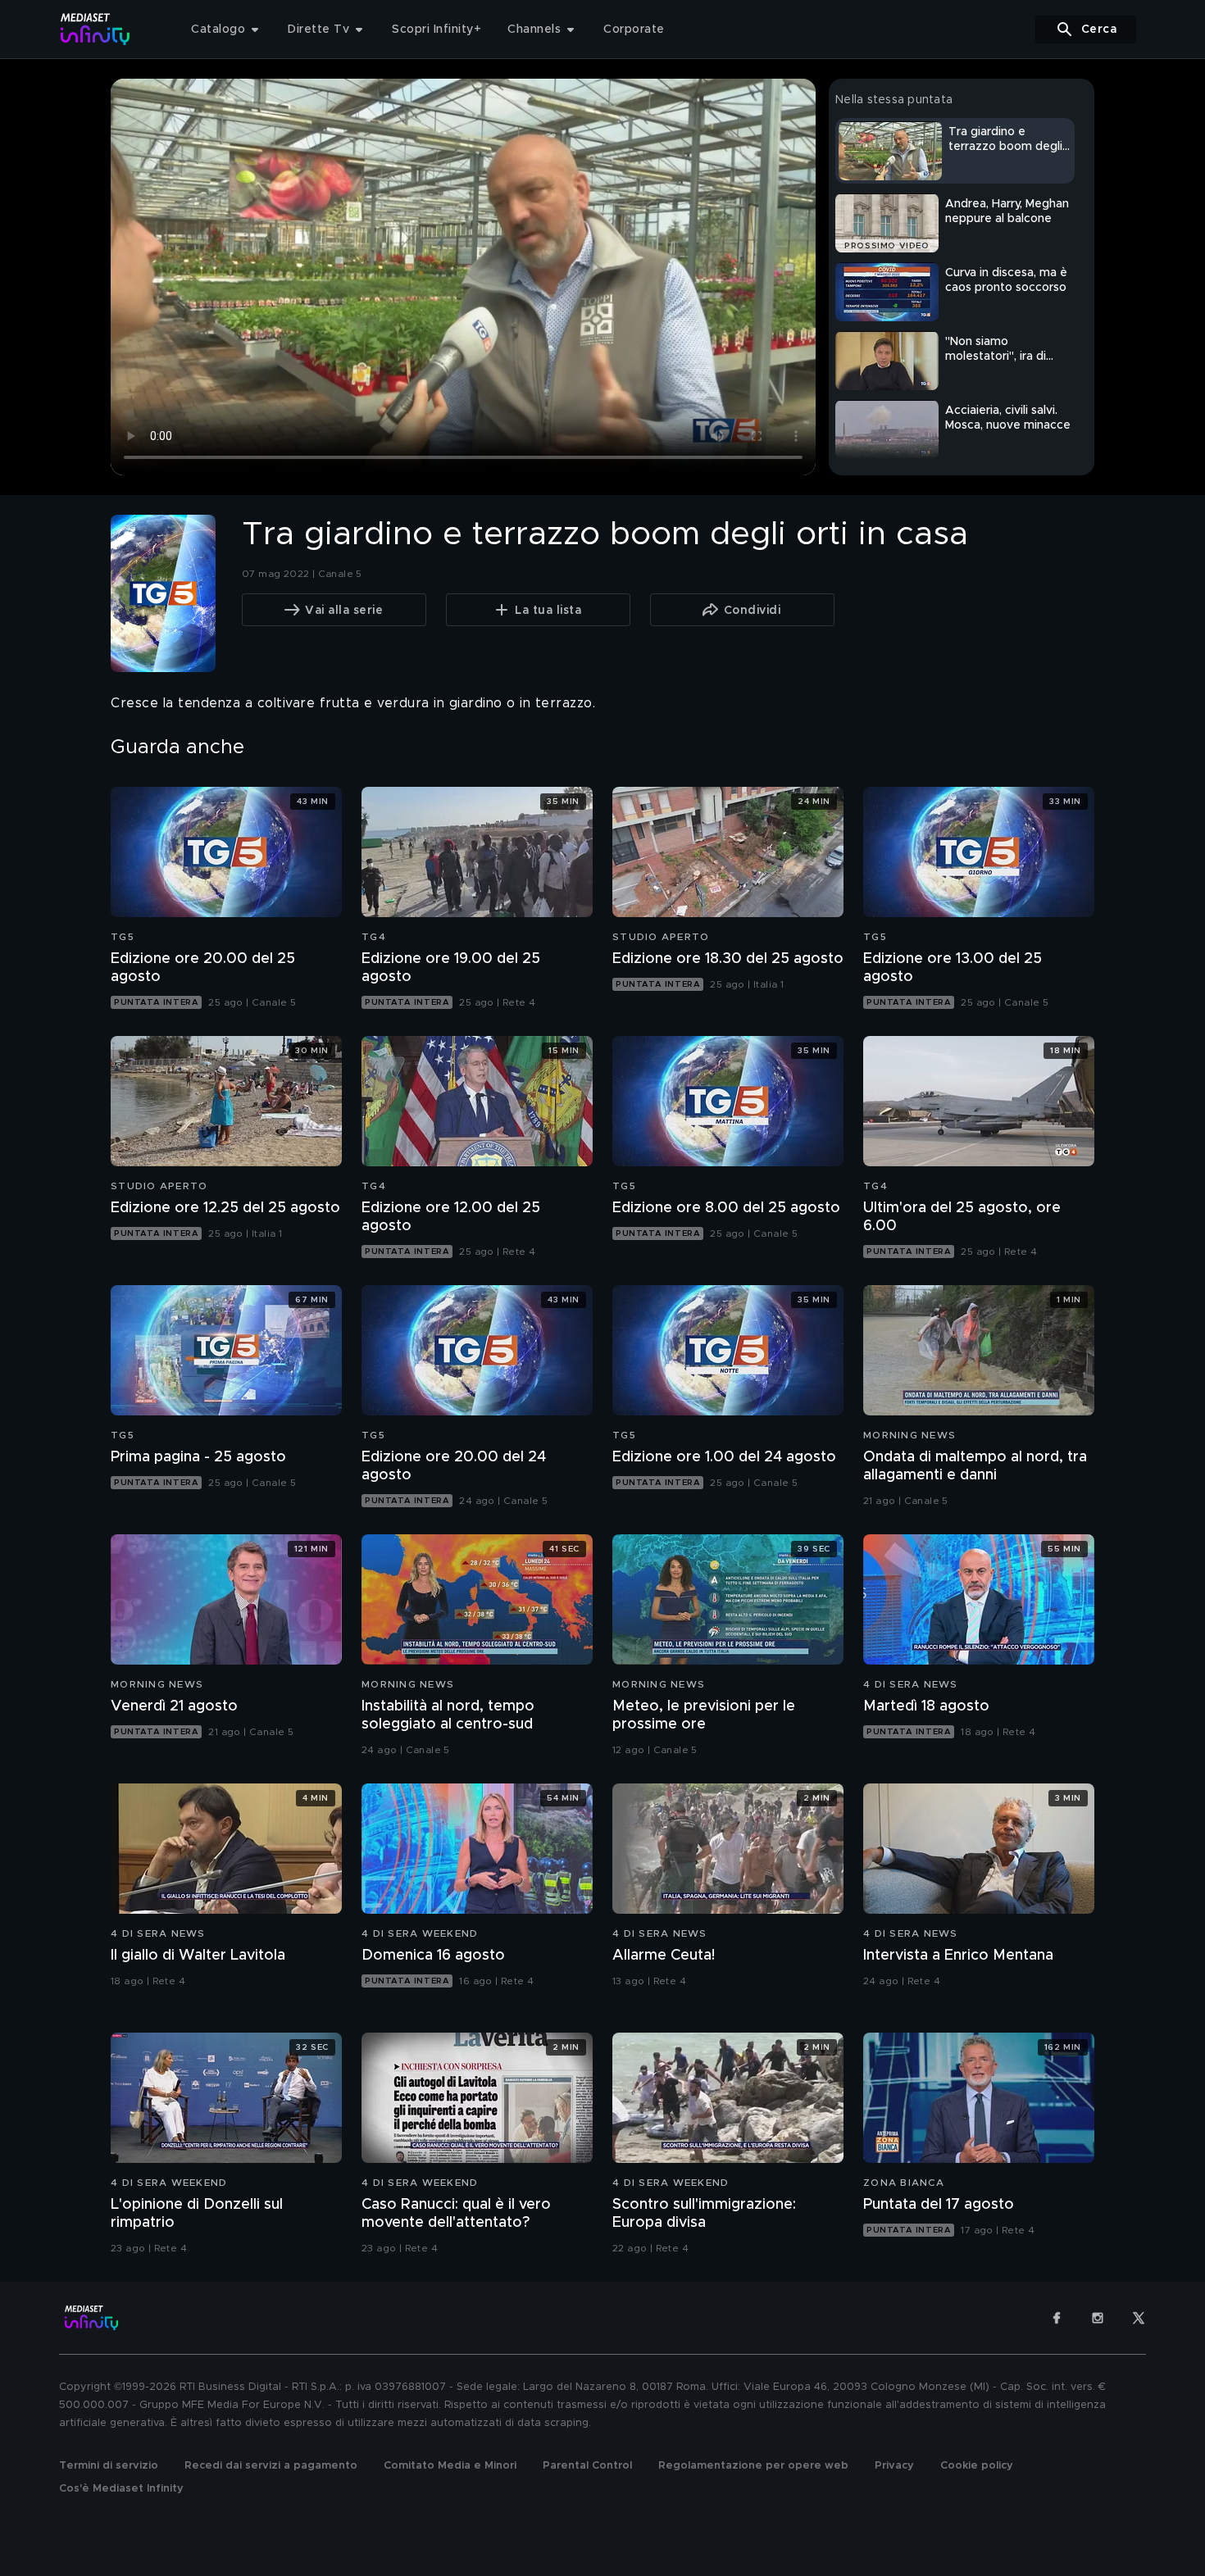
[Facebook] (1057, 2318)
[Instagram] (1098, 2318)
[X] (1139, 2318)
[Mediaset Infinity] (95, 29)
